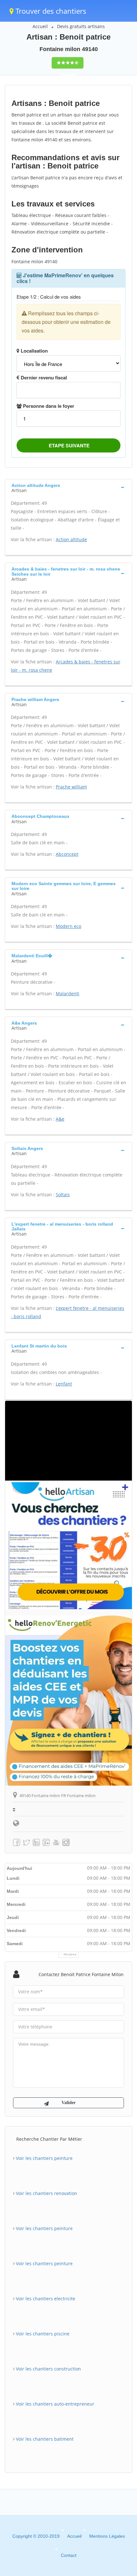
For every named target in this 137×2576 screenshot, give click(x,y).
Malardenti (68, 993)
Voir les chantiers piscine (42, 2334)
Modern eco (68, 926)
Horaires (70, 1954)
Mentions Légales (107, 2536)
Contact (69, 2555)
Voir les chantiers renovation (46, 2193)
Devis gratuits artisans (81, 26)
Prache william (71, 787)
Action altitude (71, 539)
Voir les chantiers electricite (45, 2299)
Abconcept (67, 854)
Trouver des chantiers (50, 11)
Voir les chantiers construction (48, 2369)
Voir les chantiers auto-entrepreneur (54, 2404)
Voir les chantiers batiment (44, 2439)
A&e (60, 1119)
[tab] (68, 487)
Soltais (63, 1195)
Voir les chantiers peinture (44, 2158)
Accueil (40, 26)
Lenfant (64, 1384)
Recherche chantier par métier (49, 2139)
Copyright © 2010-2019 (36, 2536)
